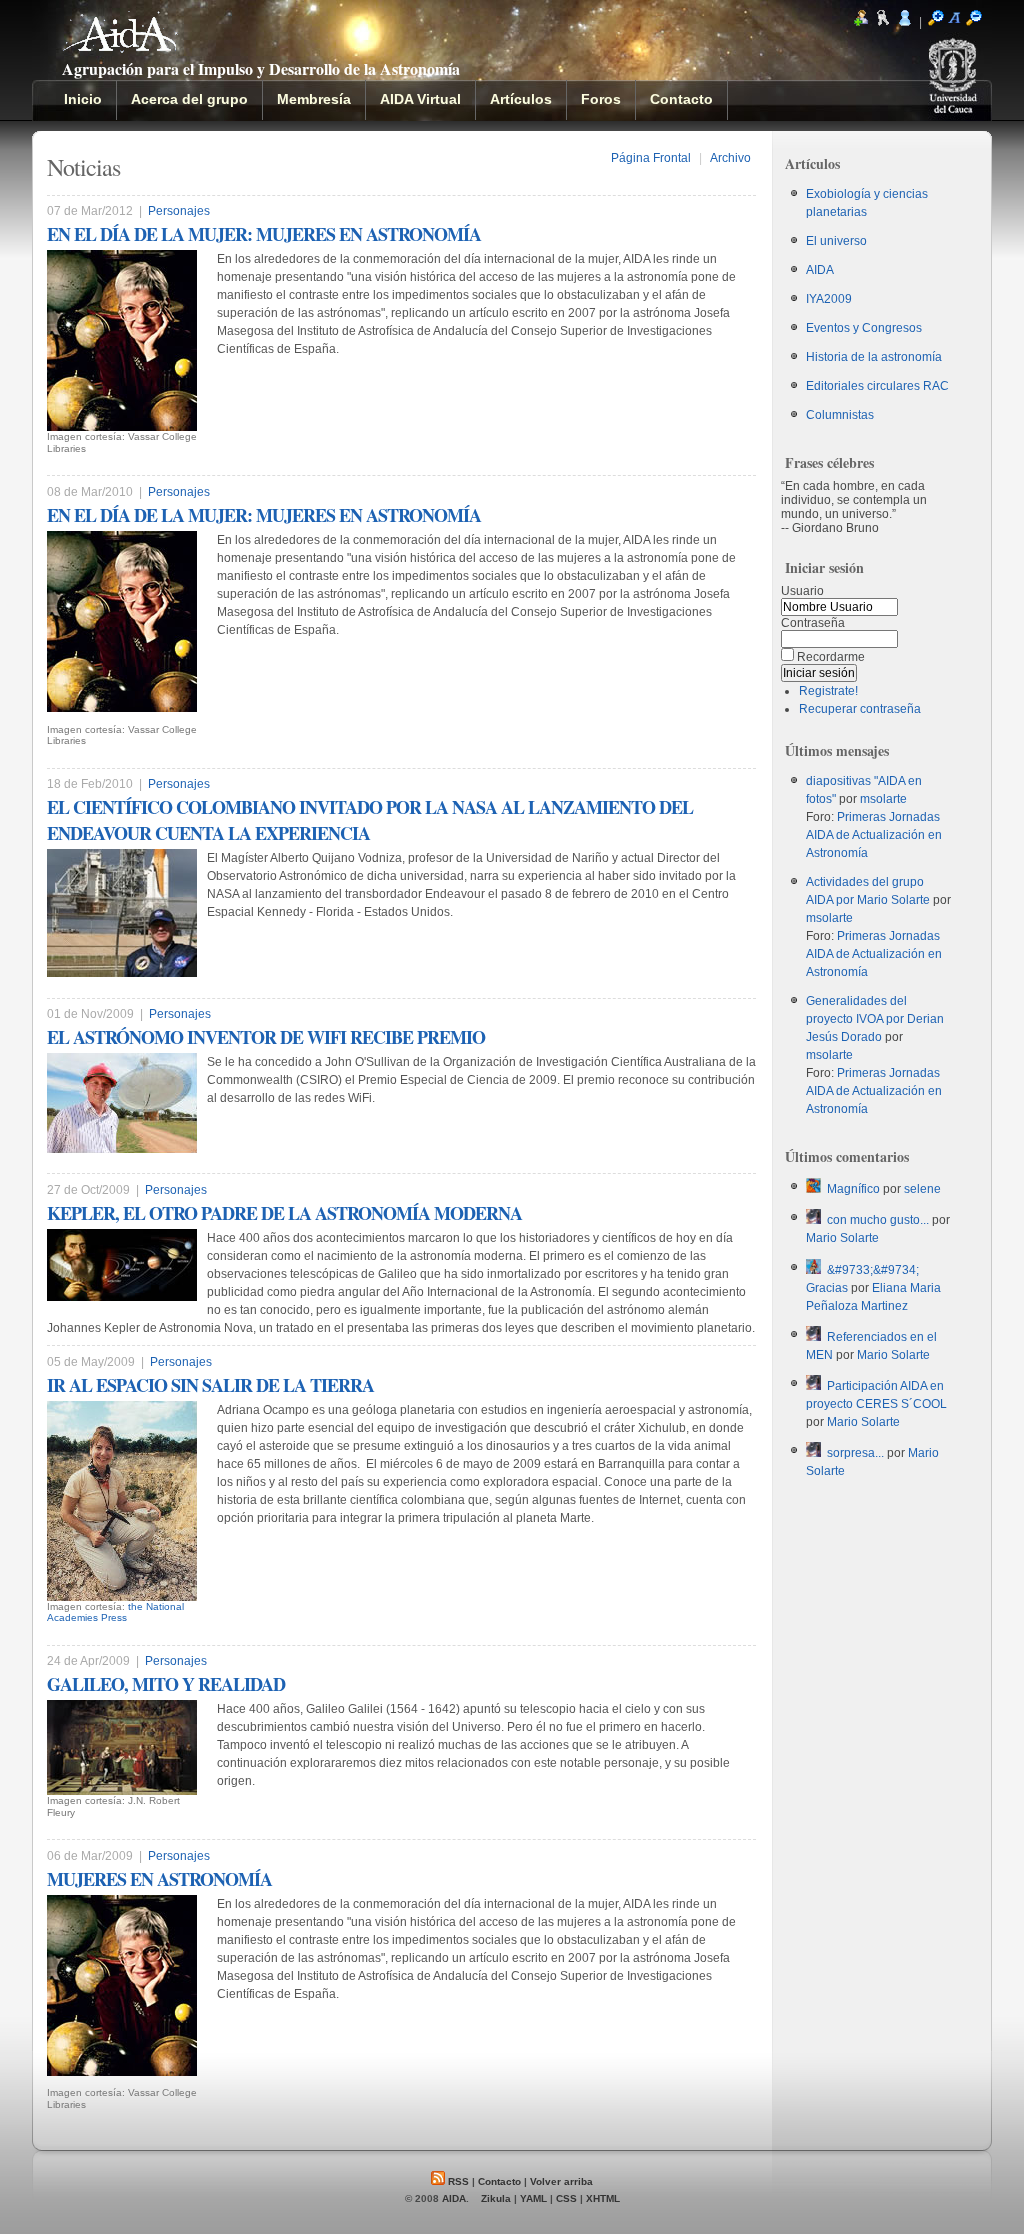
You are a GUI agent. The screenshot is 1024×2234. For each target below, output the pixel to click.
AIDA (820, 270)
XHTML (603, 2198)
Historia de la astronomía (874, 357)
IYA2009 (829, 299)
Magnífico (853, 1189)
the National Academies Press (115, 1612)
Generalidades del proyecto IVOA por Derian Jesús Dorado (875, 1019)
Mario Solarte (842, 1238)
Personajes (179, 211)
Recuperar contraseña (860, 709)
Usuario (802, 591)
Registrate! (828, 691)
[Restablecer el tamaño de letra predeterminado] (955, 22)
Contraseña (813, 623)
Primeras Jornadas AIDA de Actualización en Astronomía (874, 835)
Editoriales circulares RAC (877, 386)
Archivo (730, 158)
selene (922, 1189)
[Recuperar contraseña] (883, 22)
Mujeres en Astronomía (159, 1879)
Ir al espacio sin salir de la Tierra (210, 1385)
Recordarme (831, 657)
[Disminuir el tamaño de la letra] (974, 22)
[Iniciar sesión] (905, 22)
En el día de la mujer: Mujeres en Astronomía (264, 234)
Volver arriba (561, 2181)
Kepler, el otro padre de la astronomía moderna (284, 1213)
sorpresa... (855, 1453)
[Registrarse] (861, 22)
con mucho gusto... (878, 1220)
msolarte (883, 799)
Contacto (499, 2181)
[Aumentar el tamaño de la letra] (936, 22)
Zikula (496, 2198)
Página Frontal (651, 158)
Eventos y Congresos (864, 328)
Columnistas (840, 415)
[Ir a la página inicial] (120, 42)
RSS (457, 2181)
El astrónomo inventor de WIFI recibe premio (266, 1037)
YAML (533, 2198)
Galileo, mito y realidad (166, 1684)
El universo (836, 241)
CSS (566, 2198)
